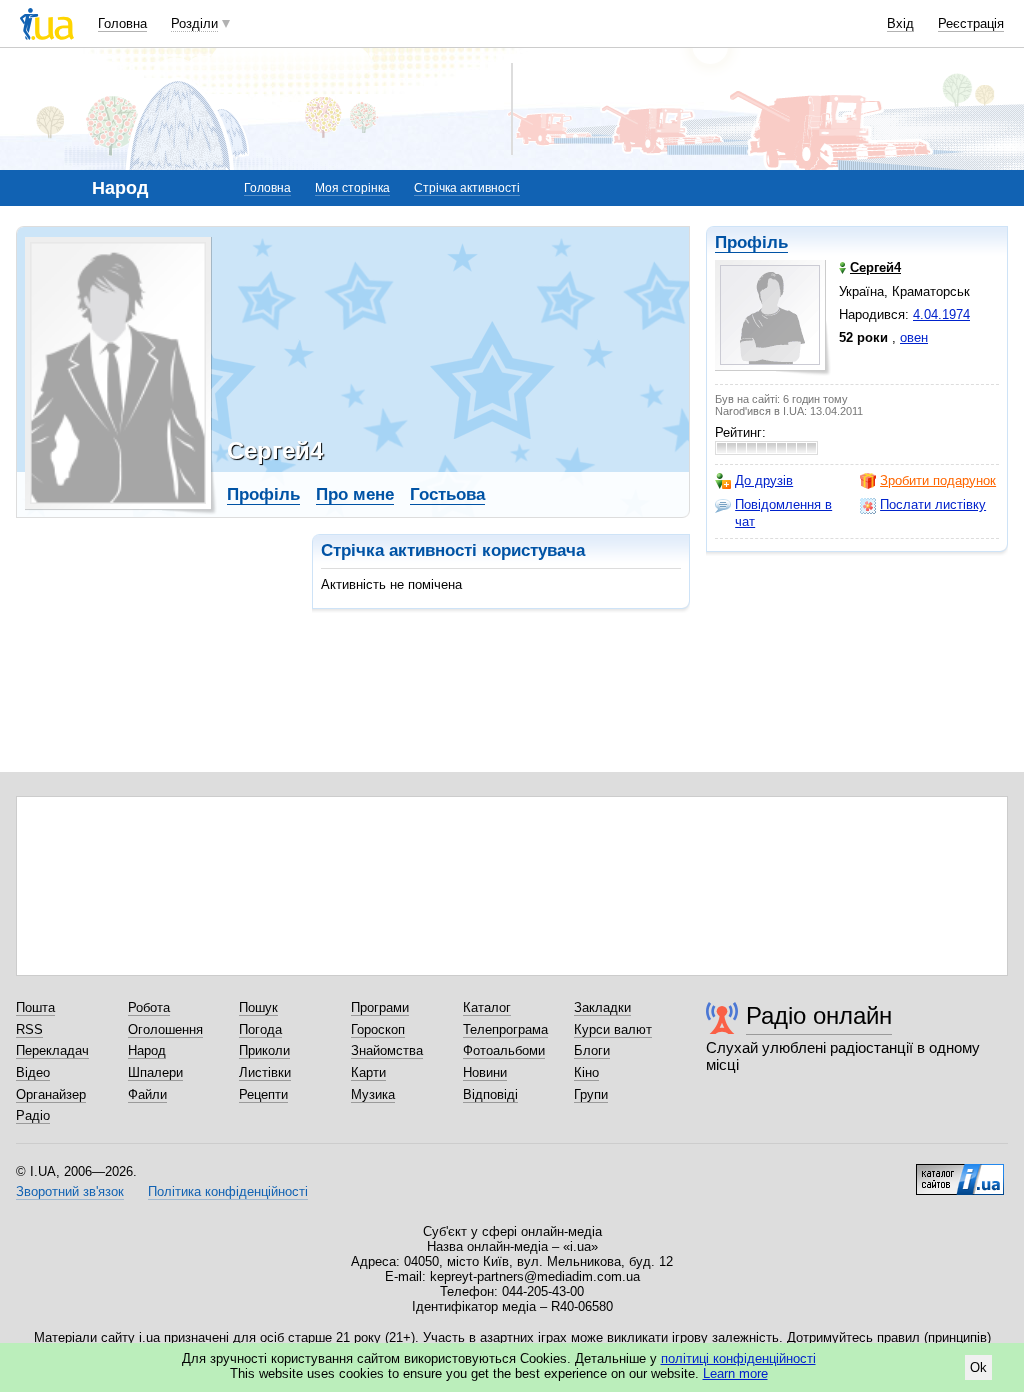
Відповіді (490, 1094)
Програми (380, 1007)
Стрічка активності (467, 188)
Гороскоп (378, 1029)
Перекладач (52, 1050)
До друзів (764, 480)
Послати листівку (933, 504)
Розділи (194, 23)
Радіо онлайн (819, 1015)
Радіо (33, 1115)
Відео (33, 1072)
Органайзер (51, 1094)
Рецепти (263, 1094)
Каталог (487, 1007)
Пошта (35, 1007)
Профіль (751, 242)
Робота (149, 1007)
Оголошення (165, 1029)
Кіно (586, 1072)
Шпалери (155, 1072)
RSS (29, 1029)
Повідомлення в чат (783, 512)
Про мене (355, 494)
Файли (147, 1094)
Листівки (265, 1072)
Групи (591, 1094)
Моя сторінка (352, 188)
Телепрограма (505, 1029)
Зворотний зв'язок (70, 1191)
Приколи (264, 1050)
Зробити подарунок (938, 480)
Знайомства (387, 1050)
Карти (368, 1072)
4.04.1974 (941, 314)
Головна (122, 23)
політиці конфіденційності (738, 1358)
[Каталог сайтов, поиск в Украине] (960, 1172)
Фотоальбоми (504, 1050)
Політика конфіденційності (228, 1191)
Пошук (258, 1007)
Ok (978, 1367)
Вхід (900, 23)
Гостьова (447, 494)
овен (914, 337)
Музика (373, 1094)
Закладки (602, 1007)
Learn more (735, 1373)
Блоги (592, 1050)
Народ (147, 1050)
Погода (260, 1029)
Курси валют (613, 1029)
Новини (485, 1072)
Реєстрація (971, 23)
